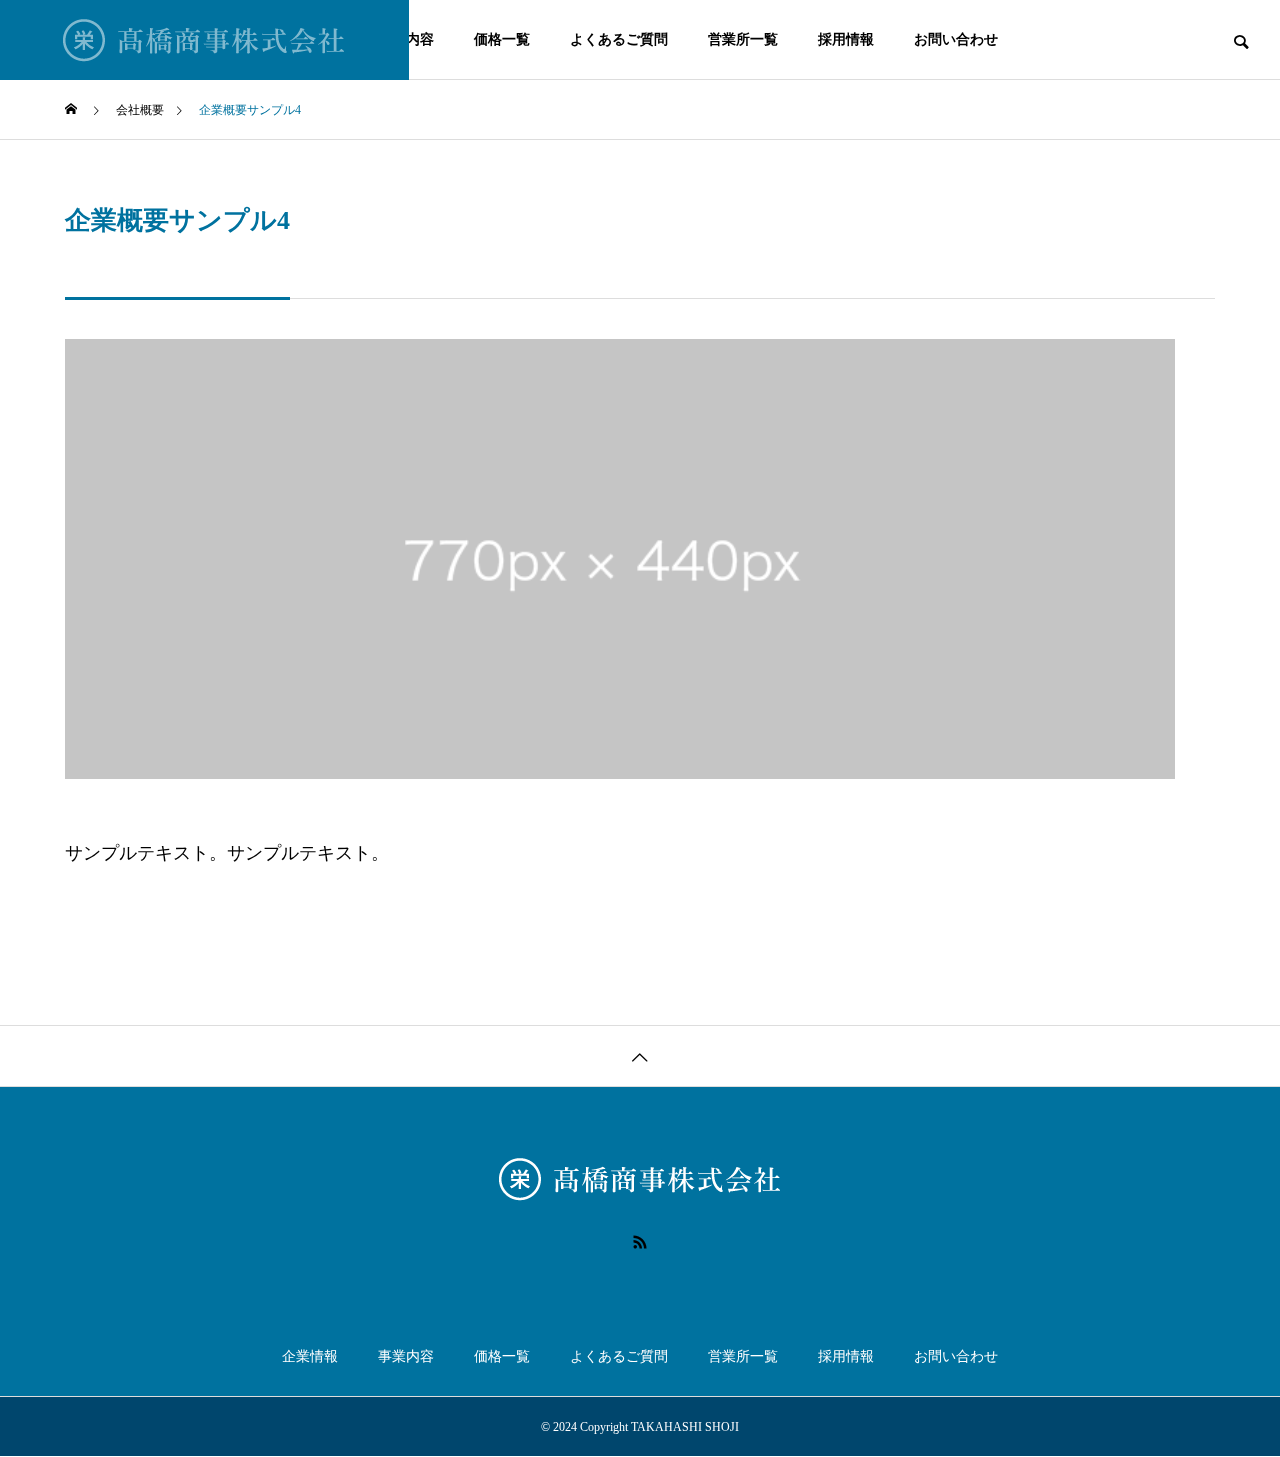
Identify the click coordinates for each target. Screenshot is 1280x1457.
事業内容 (406, 1356)
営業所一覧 (743, 39)
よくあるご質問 (619, 39)
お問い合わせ (956, 39)
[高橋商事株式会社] (204, 40)
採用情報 (846, 39)
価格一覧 (502, 39)
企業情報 (310, 1356)
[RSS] (640, 1242)
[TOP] (640, 1055)
